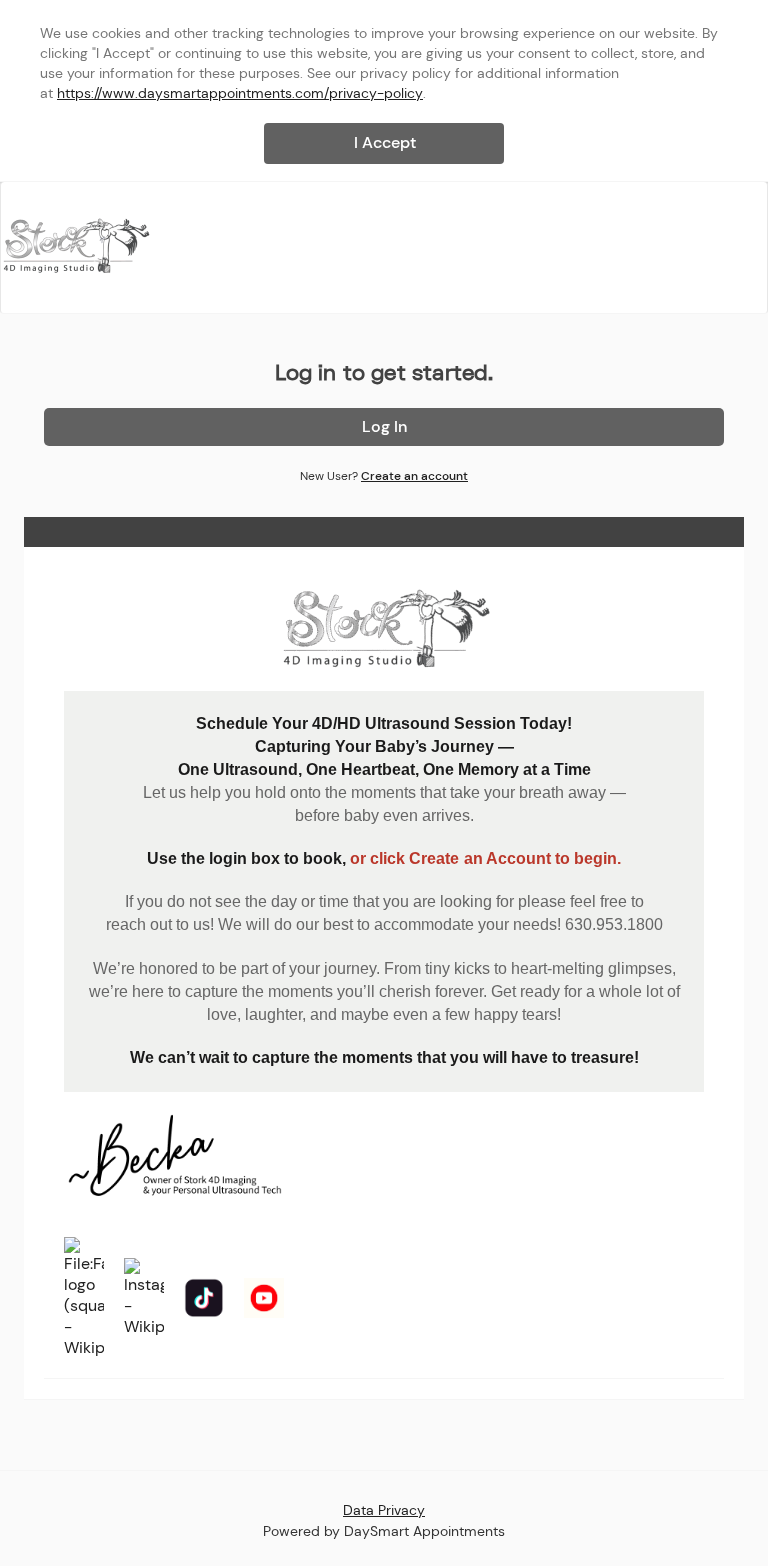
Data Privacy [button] (384, 1510)
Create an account (414, 476)
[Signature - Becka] (176, 1157)
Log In (384, 426)
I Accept (385, 142)
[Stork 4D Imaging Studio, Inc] (76, 246)
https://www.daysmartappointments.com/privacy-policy (240, 93)
